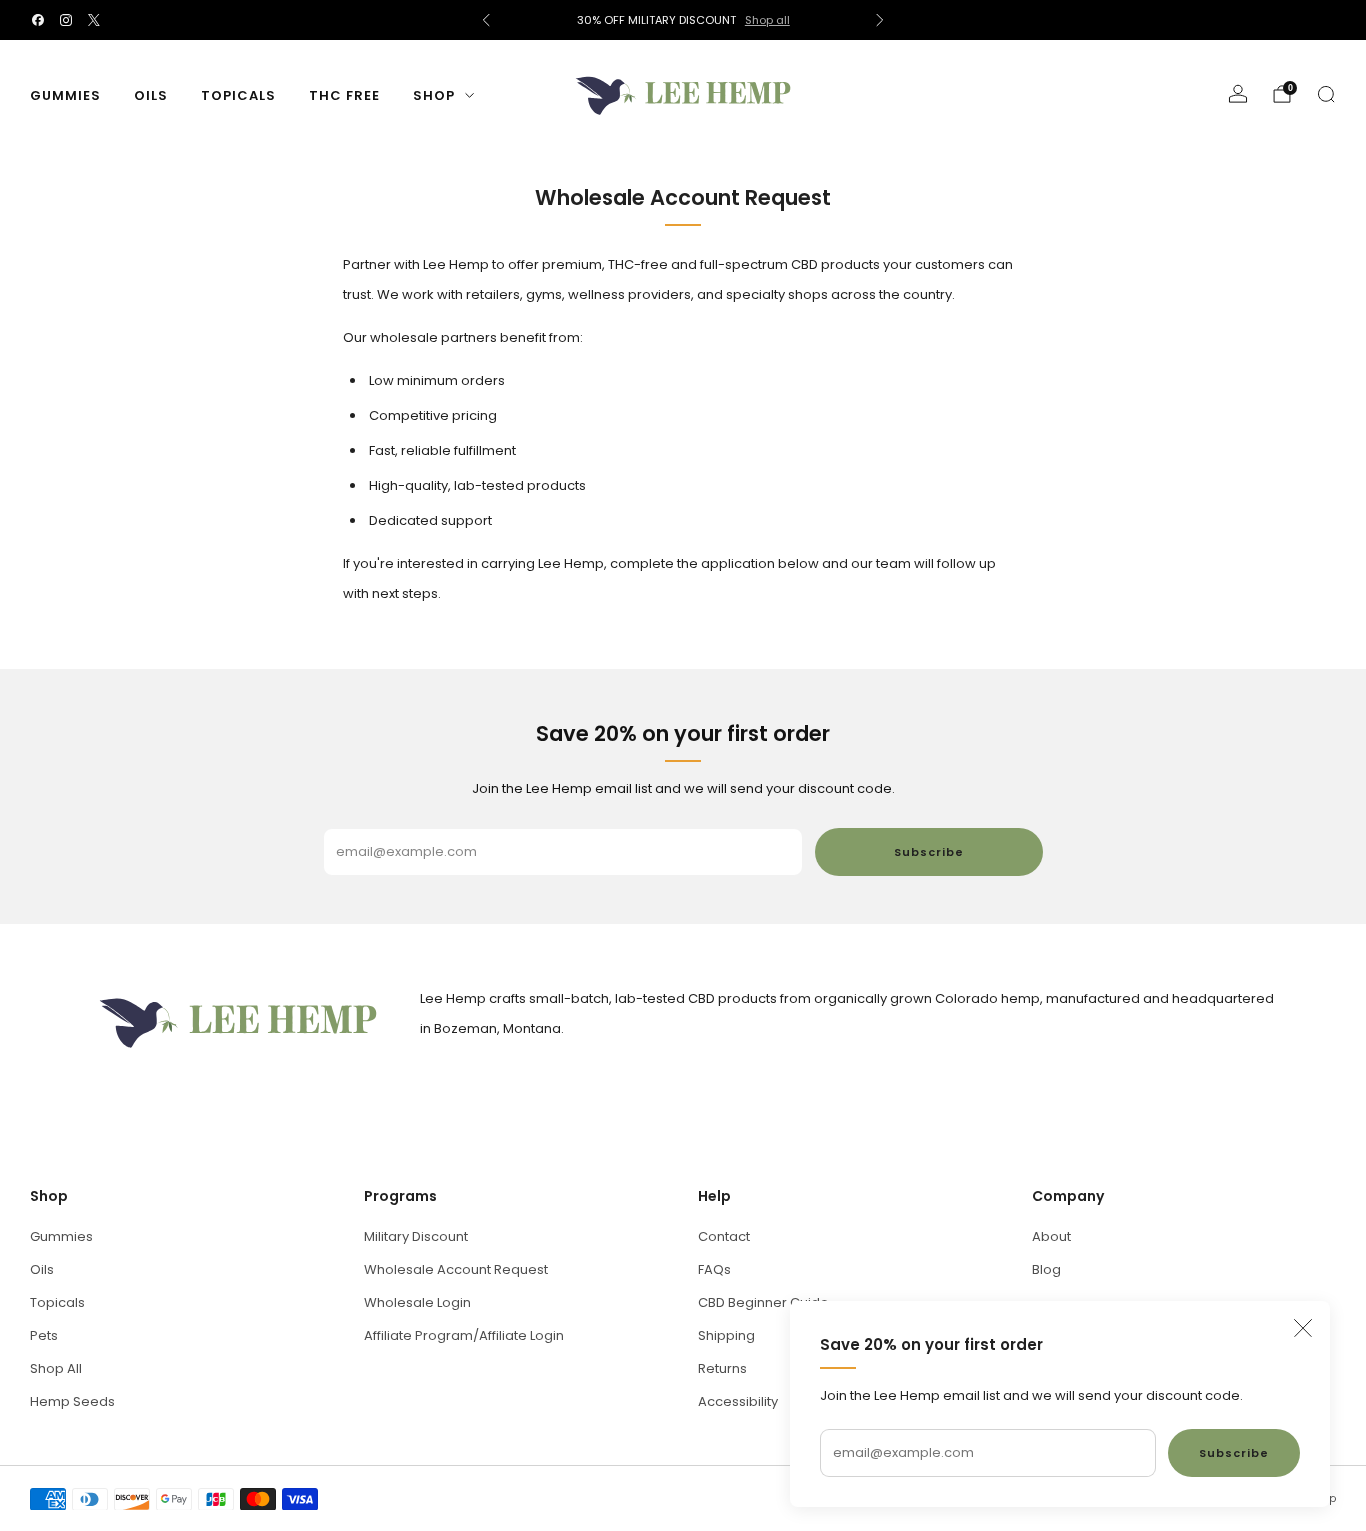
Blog (1046, 1269)
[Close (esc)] (1303, 1328)
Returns (722, 1368)
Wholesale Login (417, 1302)
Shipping (726, 1335)
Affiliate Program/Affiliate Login (464, 1335)
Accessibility (738, 1401)
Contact (724, 1236)
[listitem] (683, 20)
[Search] (1326, 94)
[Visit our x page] (94, 20)
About (1051, 1236)
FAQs (714, 1269)
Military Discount (416, 1236)
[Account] (1238, 94)
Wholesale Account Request (456, 1269)
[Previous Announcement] (486, 20)
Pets (44, 1335)
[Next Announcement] (880, 20)
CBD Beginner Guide (763, 1302)
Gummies (65, 95)
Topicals (238, 95)
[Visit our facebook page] (38, 20)
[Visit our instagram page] (66, 20)
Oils (151, 95)
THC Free (344, 95)
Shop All (56, 1368)
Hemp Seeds (72, 1401)
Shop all (767, 20)
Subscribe (1234, 1453)
